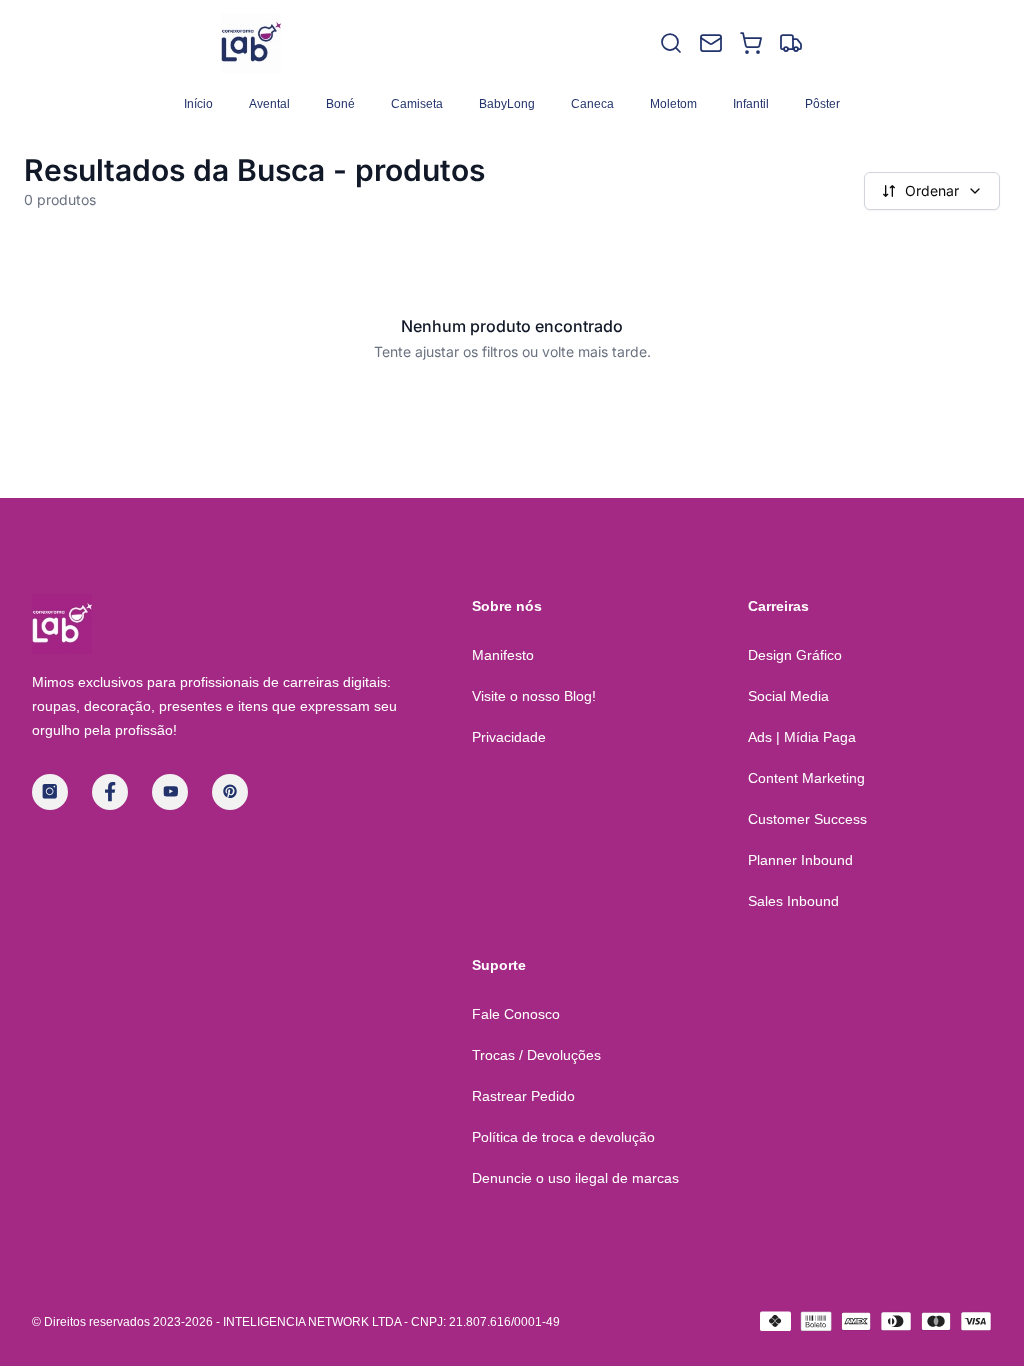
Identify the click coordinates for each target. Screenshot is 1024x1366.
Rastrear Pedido (523, 1096)
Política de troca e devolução (563, 1137)
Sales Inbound (793, 901)
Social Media (788, 696)
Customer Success (807, 819)
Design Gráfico (795, 655)
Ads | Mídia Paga (802, 737)
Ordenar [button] (932, 190)
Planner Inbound (800, 860)
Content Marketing (806, 778)
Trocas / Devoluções (536, 1055)
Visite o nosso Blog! (534, 696)
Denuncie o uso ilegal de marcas (575, 1178)
